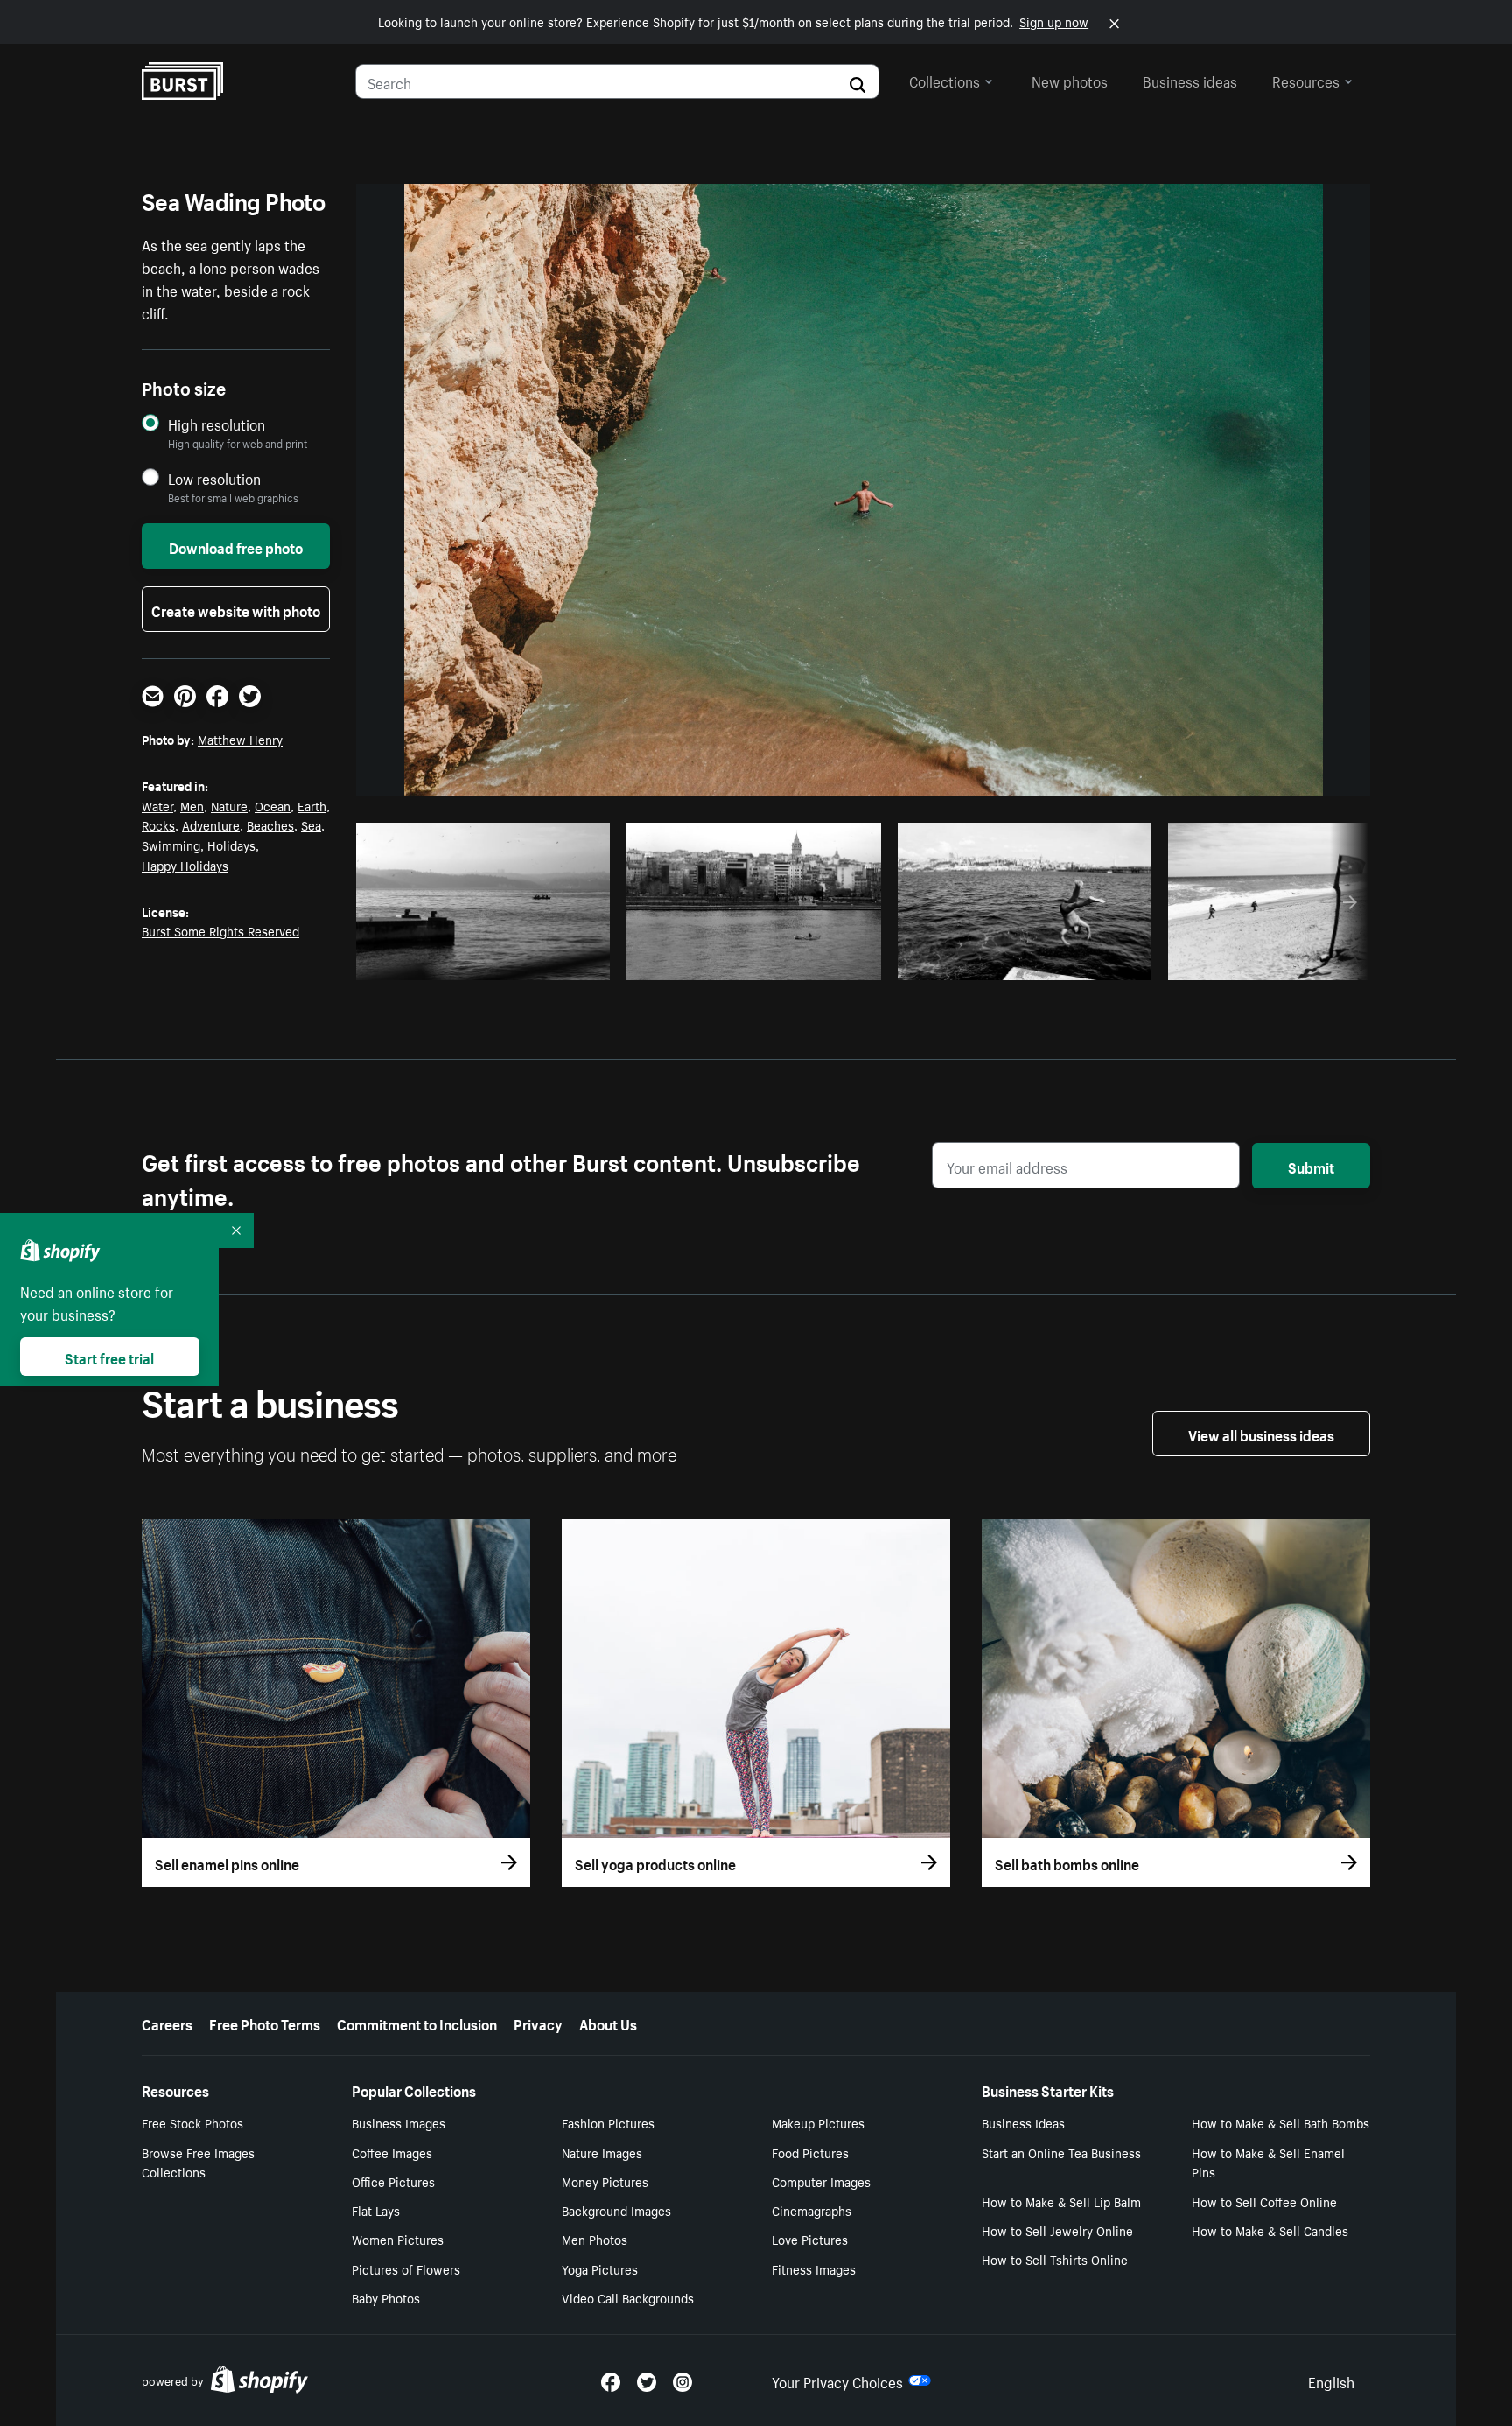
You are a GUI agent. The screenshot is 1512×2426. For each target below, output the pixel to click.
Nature (229, 805)
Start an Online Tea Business (1061, 2152)
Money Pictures (605, 2181)
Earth (312, 805)
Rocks (158, 824)
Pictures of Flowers (406, 2268)
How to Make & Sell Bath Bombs (1281, 2122)
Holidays (231, 845)
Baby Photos (386, 2297)
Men (192, 805)
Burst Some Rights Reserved (220, 930)
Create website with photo (236, 609)
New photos (1070, 80)
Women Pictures (398, 2239)
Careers (167, 2023)
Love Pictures (810, 2239)
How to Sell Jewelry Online (1057, 2230)
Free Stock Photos (192, 2122)
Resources (1306, 80)
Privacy (538, 2023)
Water (157, 805)
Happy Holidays (185, 865)
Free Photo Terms (265, 2023)
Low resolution (214, 478)
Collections (945, 80)
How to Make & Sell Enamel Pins (1268, 2162)
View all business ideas (1261, 1434)
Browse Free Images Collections (198, 2162)
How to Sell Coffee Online (1264, 2201)
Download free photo (236, 546)
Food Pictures (810, 2152)
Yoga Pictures (600, 2268)
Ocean (273, 805)
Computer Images (821, 2181)
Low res (556, 962)
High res (489, 962)
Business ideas (1190, 80)
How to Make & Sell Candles (1270, 2230)
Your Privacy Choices (837, 2380)
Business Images (399, 2122)
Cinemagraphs (812, 2210)
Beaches (270, 824)
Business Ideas (1023, 2122)
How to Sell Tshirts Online (1055, 2259)
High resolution (217, 424)
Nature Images (602, 2152)
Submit (1311, 1166)
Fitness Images (814, 2268)
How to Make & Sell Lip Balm (1061, 2201)
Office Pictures (393, 2181)
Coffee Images (392, 2152)
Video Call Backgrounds (628, 2297)
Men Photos (595, 2239)
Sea (311, 824)
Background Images (616, 2210)
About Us (608, 2023)
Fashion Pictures (608, 2122)
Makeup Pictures (818, 2122)
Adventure (211, 824)
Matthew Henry (240, 739)
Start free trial (109, 1357)
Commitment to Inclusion (417, 2023)
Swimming (171, 845)
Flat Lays (376, 2210)
